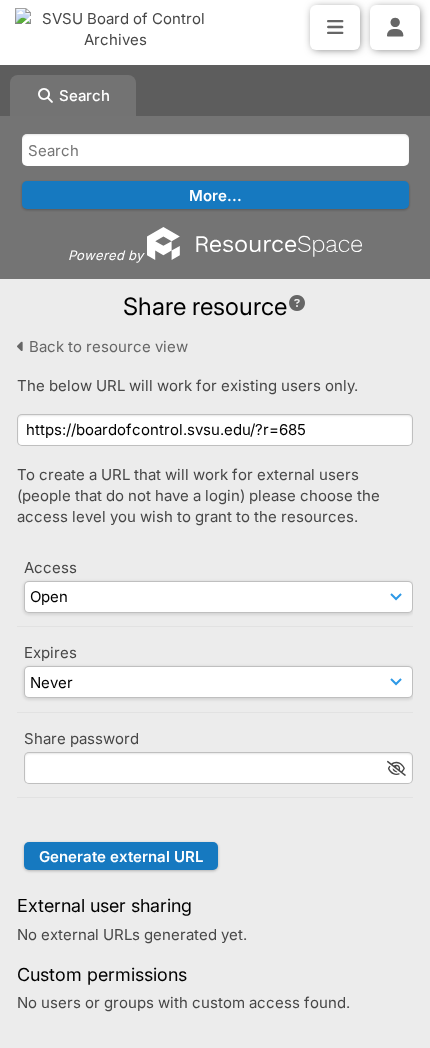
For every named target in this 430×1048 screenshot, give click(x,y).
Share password (81, 738)
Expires (50, 652)
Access (50, 567)
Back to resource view (106, 346)
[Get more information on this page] (297, 303)
